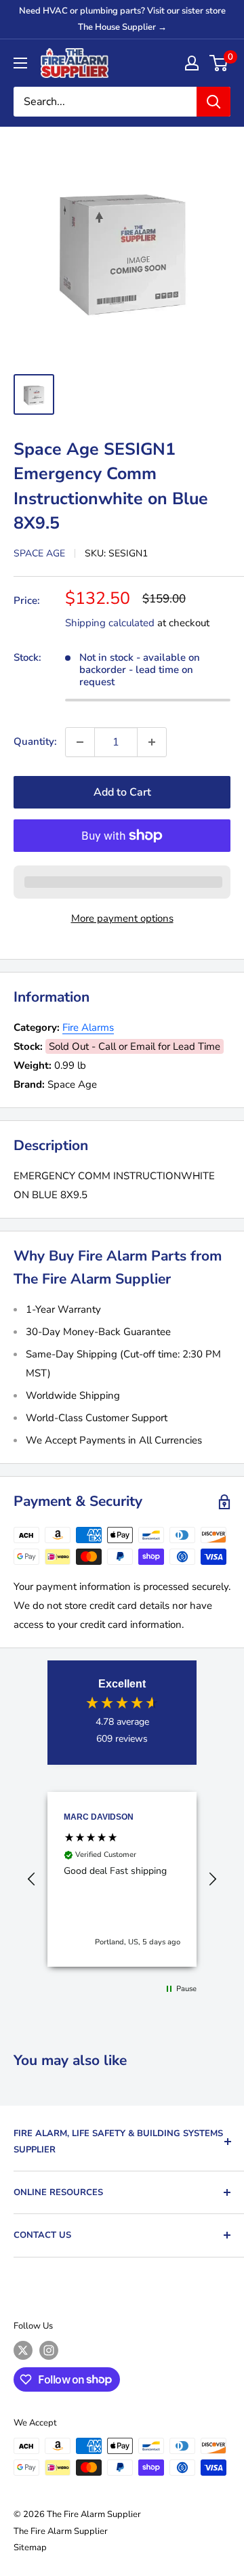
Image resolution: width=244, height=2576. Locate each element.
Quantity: (35, 741)
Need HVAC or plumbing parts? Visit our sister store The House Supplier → (122, 19)
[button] (32, 1879)
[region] (122, 1879)
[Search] (213, 102)
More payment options (122, 918)
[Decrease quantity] (80, 742)
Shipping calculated (110, 623)
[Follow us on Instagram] (49, 2350)
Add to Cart (122, 792)
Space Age (39, 553)
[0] (219, 63)
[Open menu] (20, 63)
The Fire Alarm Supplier (61, 2531)
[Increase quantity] (152, 742)
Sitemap (30, 2548)
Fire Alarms (88, 1027)
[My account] (192, 63)
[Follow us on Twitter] (23, 2350)
